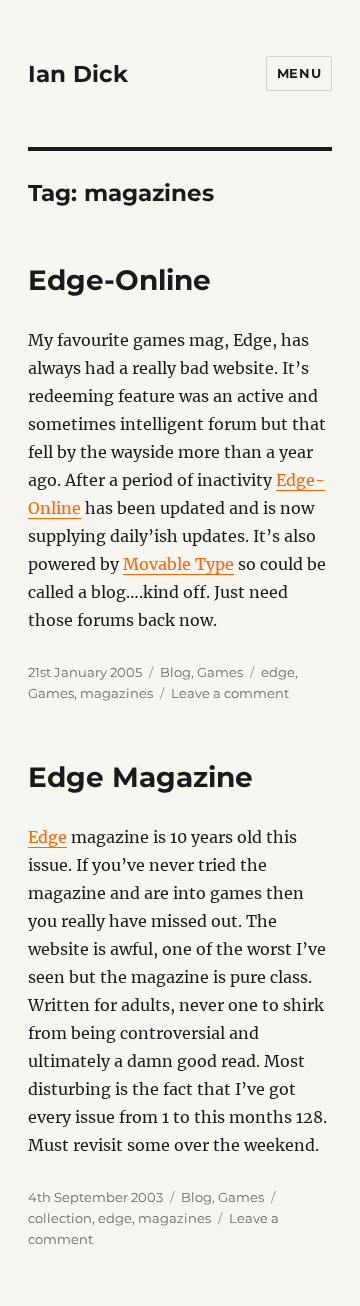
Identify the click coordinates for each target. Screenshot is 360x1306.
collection (60, 1218)
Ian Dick (78, 74)
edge (278, 672)
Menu (299, 73)
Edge (47, 837)
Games (220, 672)
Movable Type (178, 564)
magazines (116, 693)
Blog (175, 672)
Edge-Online (119, 280)
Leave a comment (230, 693)
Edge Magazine (140, 777)
